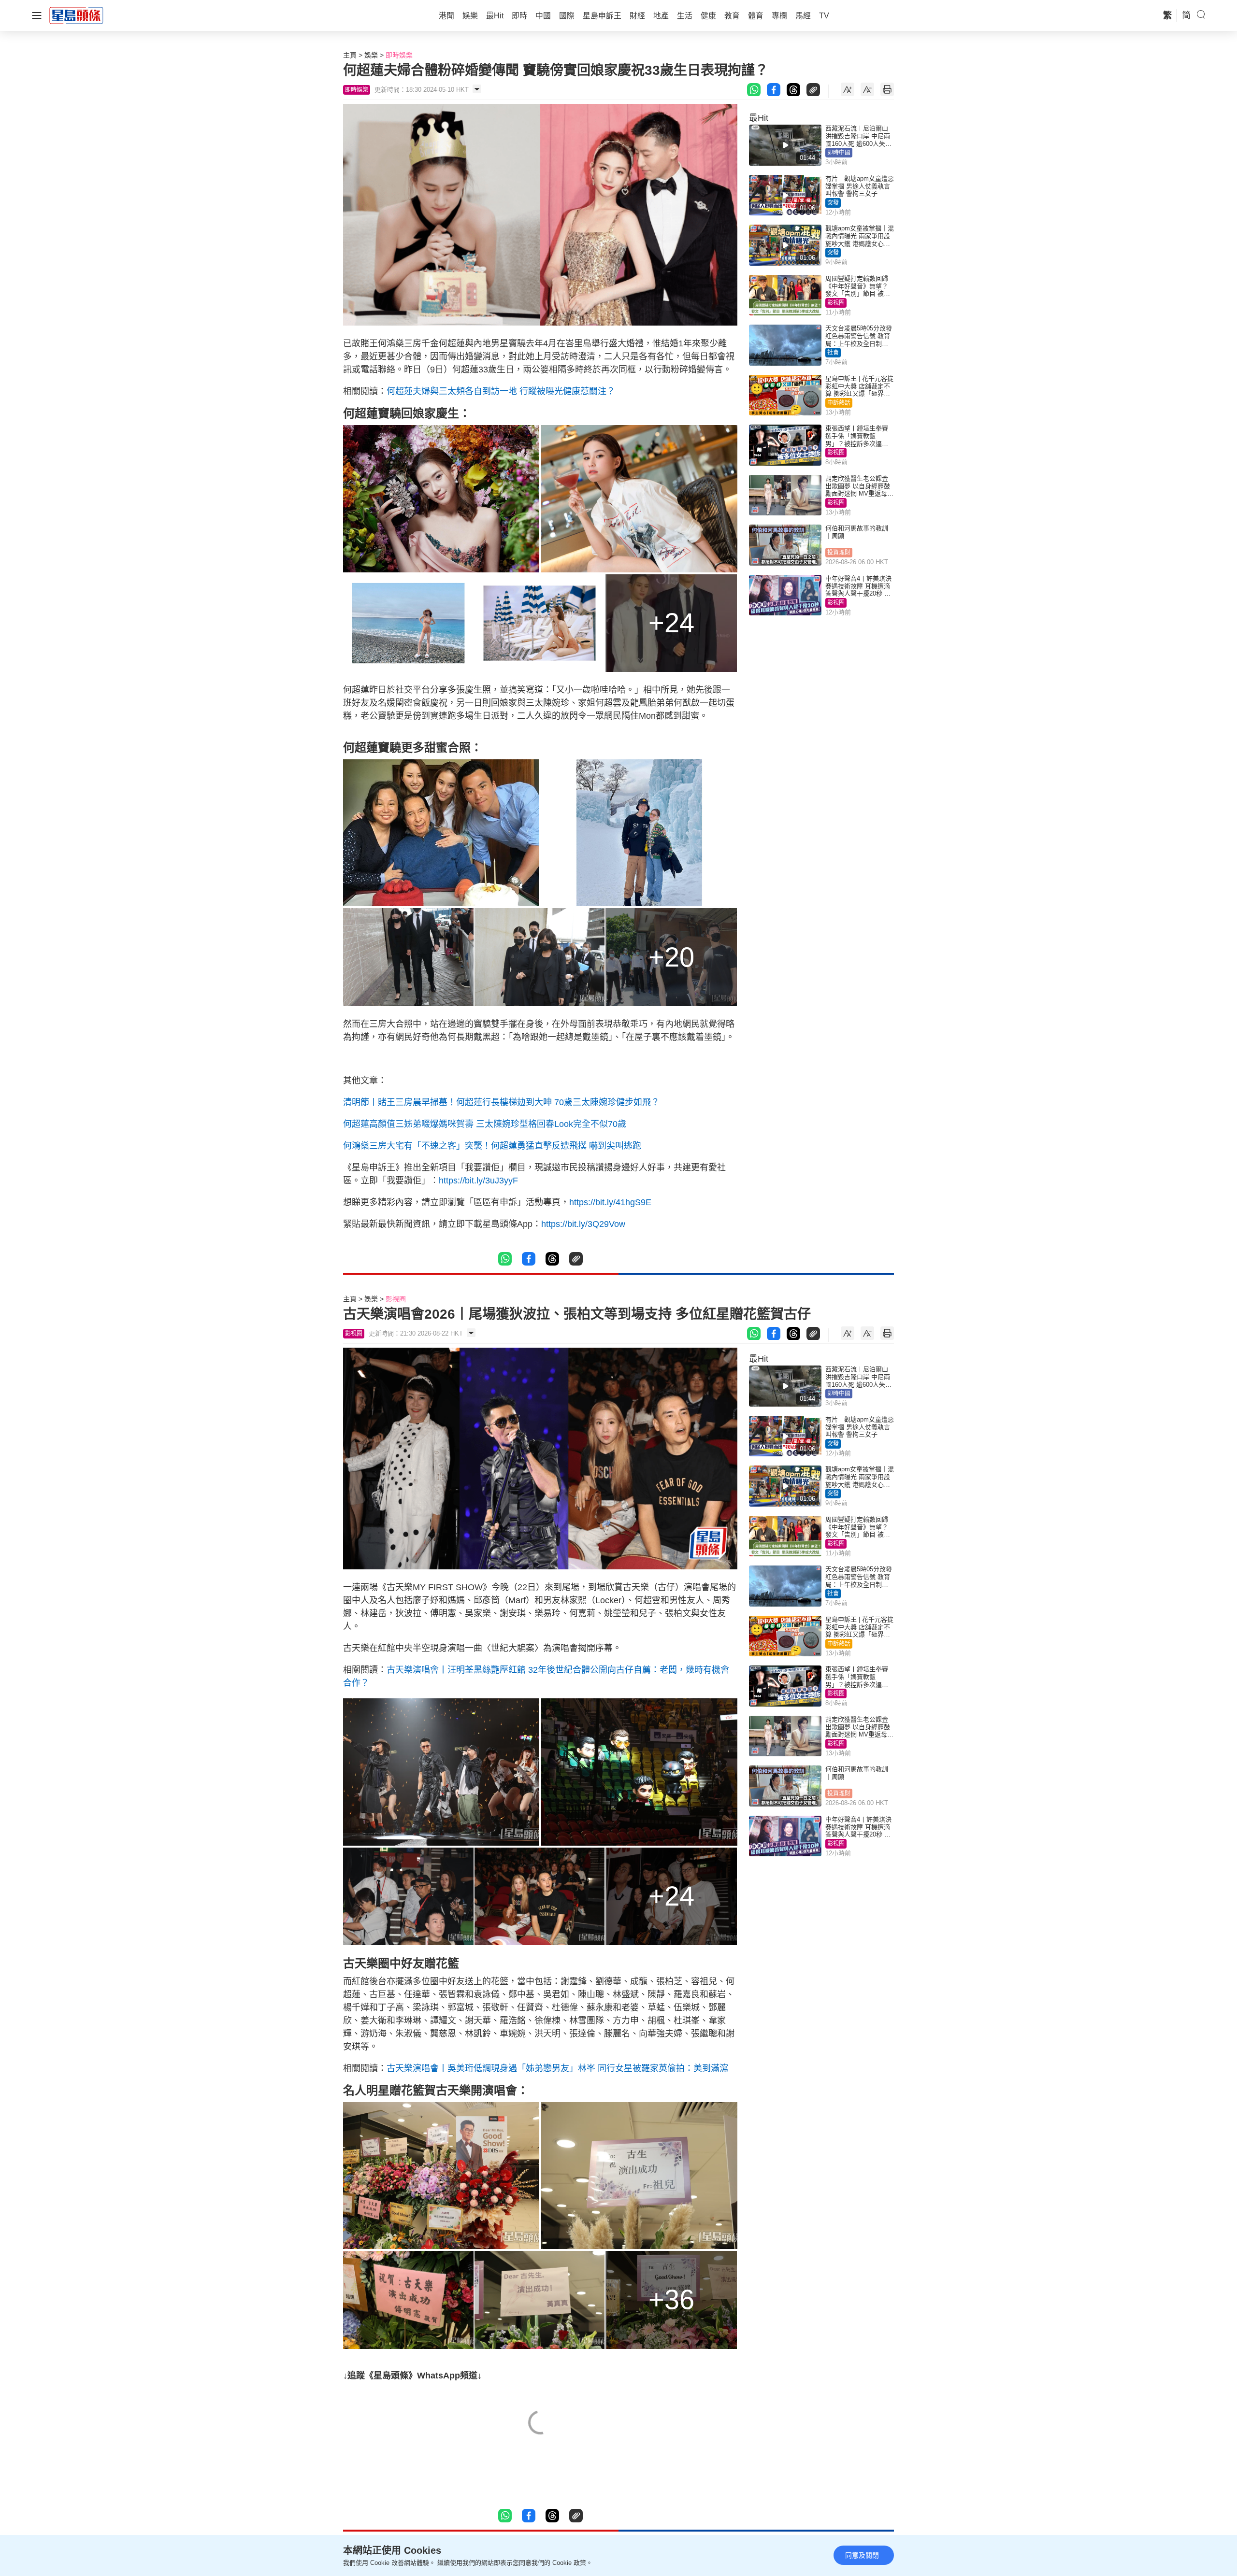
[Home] (76, 15)
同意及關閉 (862, 2555)
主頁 (350, 55)
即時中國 (839, 153)
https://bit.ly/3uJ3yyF (478, 1181)
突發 (833, 203)
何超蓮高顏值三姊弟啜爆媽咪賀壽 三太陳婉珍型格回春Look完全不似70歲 (485, 1124)
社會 (833, 353)
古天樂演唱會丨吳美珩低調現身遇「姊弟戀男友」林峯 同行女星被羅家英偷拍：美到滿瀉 (557, 2068)
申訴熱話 (839, 403)
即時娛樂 (399, 55)
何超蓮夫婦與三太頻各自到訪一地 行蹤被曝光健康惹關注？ (501, 391)
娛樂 (371, 55)
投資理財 (839, 553)
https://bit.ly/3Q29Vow (583, 1224)
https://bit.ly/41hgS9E (610, 1202)
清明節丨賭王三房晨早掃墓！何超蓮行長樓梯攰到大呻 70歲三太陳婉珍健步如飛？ (501, 1102)
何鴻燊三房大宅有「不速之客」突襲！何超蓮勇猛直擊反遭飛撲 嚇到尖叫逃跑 (492, 1146)
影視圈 (836, 303)
